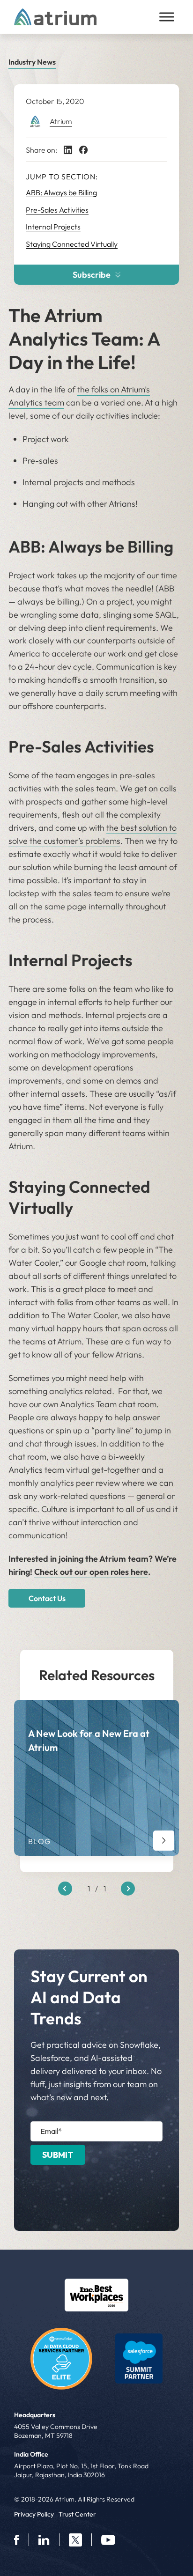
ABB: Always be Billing (61, 192)
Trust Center (77, 2514)
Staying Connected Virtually (72, 244)
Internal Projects (53, 227)
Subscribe (92, 275)
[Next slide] (128, 1889)
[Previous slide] (65, 1889)
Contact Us (47, 1598)
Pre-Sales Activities (57, 210)
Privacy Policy (34, 2514)
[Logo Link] (96, 2295)
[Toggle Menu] (167, 17)
